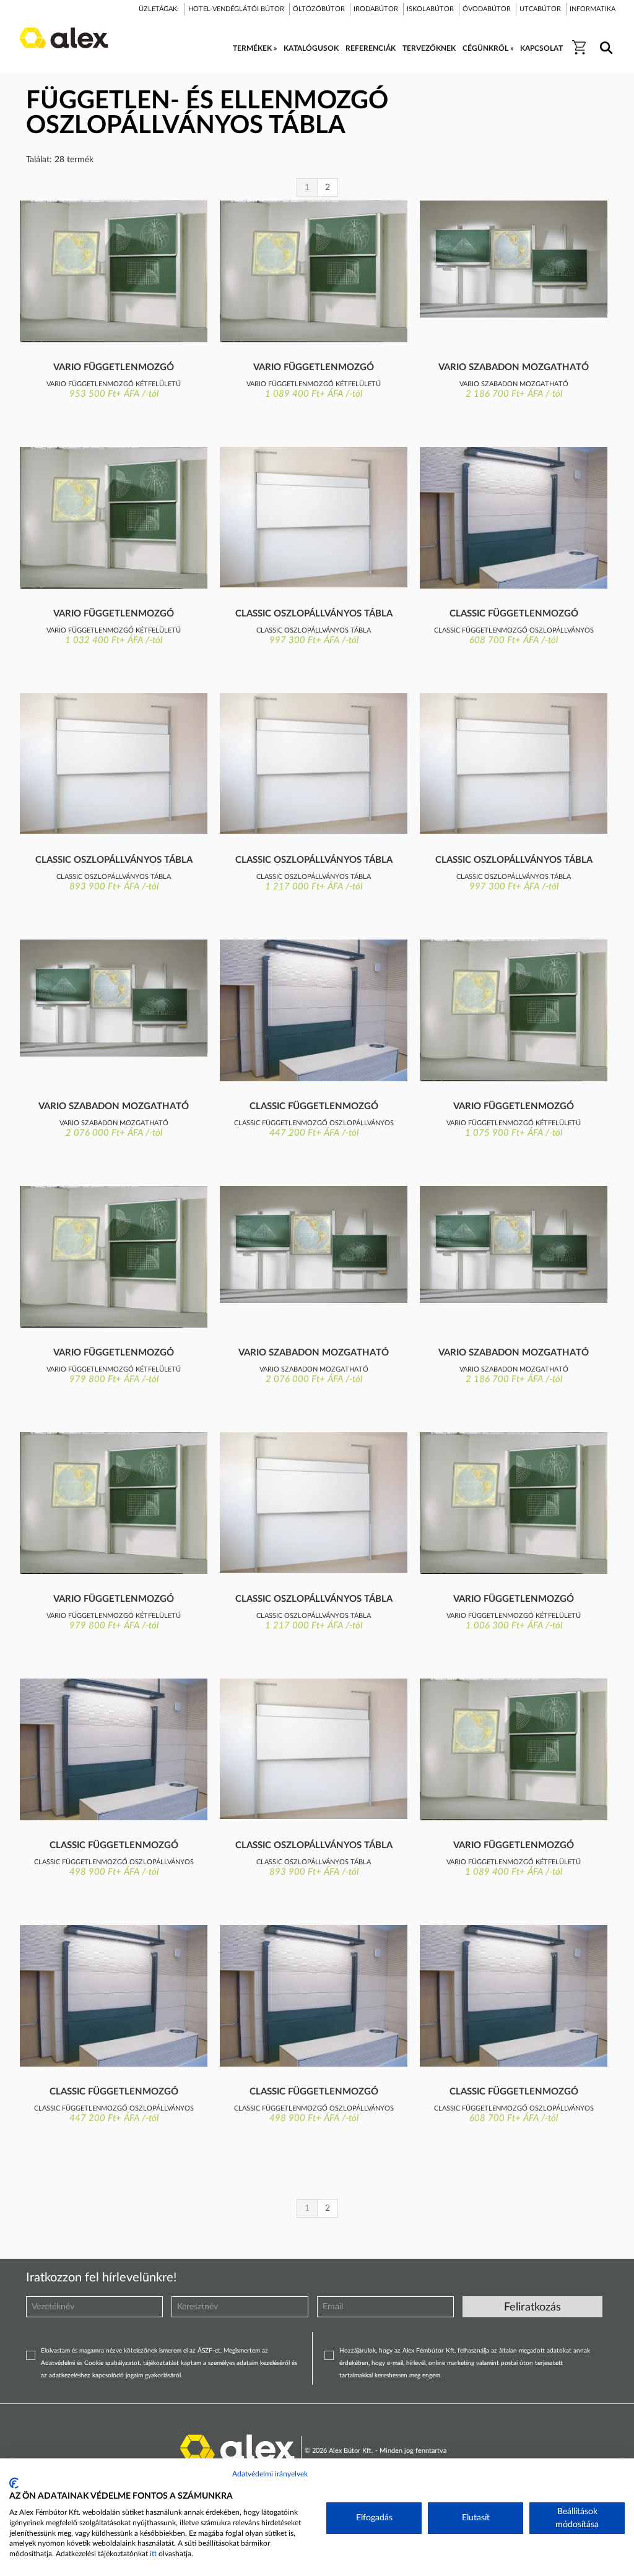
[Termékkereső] (604, 40)
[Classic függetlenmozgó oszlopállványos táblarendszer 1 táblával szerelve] (514, 518)
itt (153, 2554)
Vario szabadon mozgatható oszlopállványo (514, 368)
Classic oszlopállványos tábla (314, 614)
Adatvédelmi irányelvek (270, 2474)
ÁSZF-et (209, 2351)
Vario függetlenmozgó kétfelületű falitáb (114, 368)
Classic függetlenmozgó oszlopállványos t (514, 615)
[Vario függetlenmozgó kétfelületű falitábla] (114, 271)
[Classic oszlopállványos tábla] (314, 517)
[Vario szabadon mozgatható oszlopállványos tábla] (514, 259)
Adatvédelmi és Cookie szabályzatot (90, 2363)
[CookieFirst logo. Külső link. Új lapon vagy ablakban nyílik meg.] (14, 2483)
